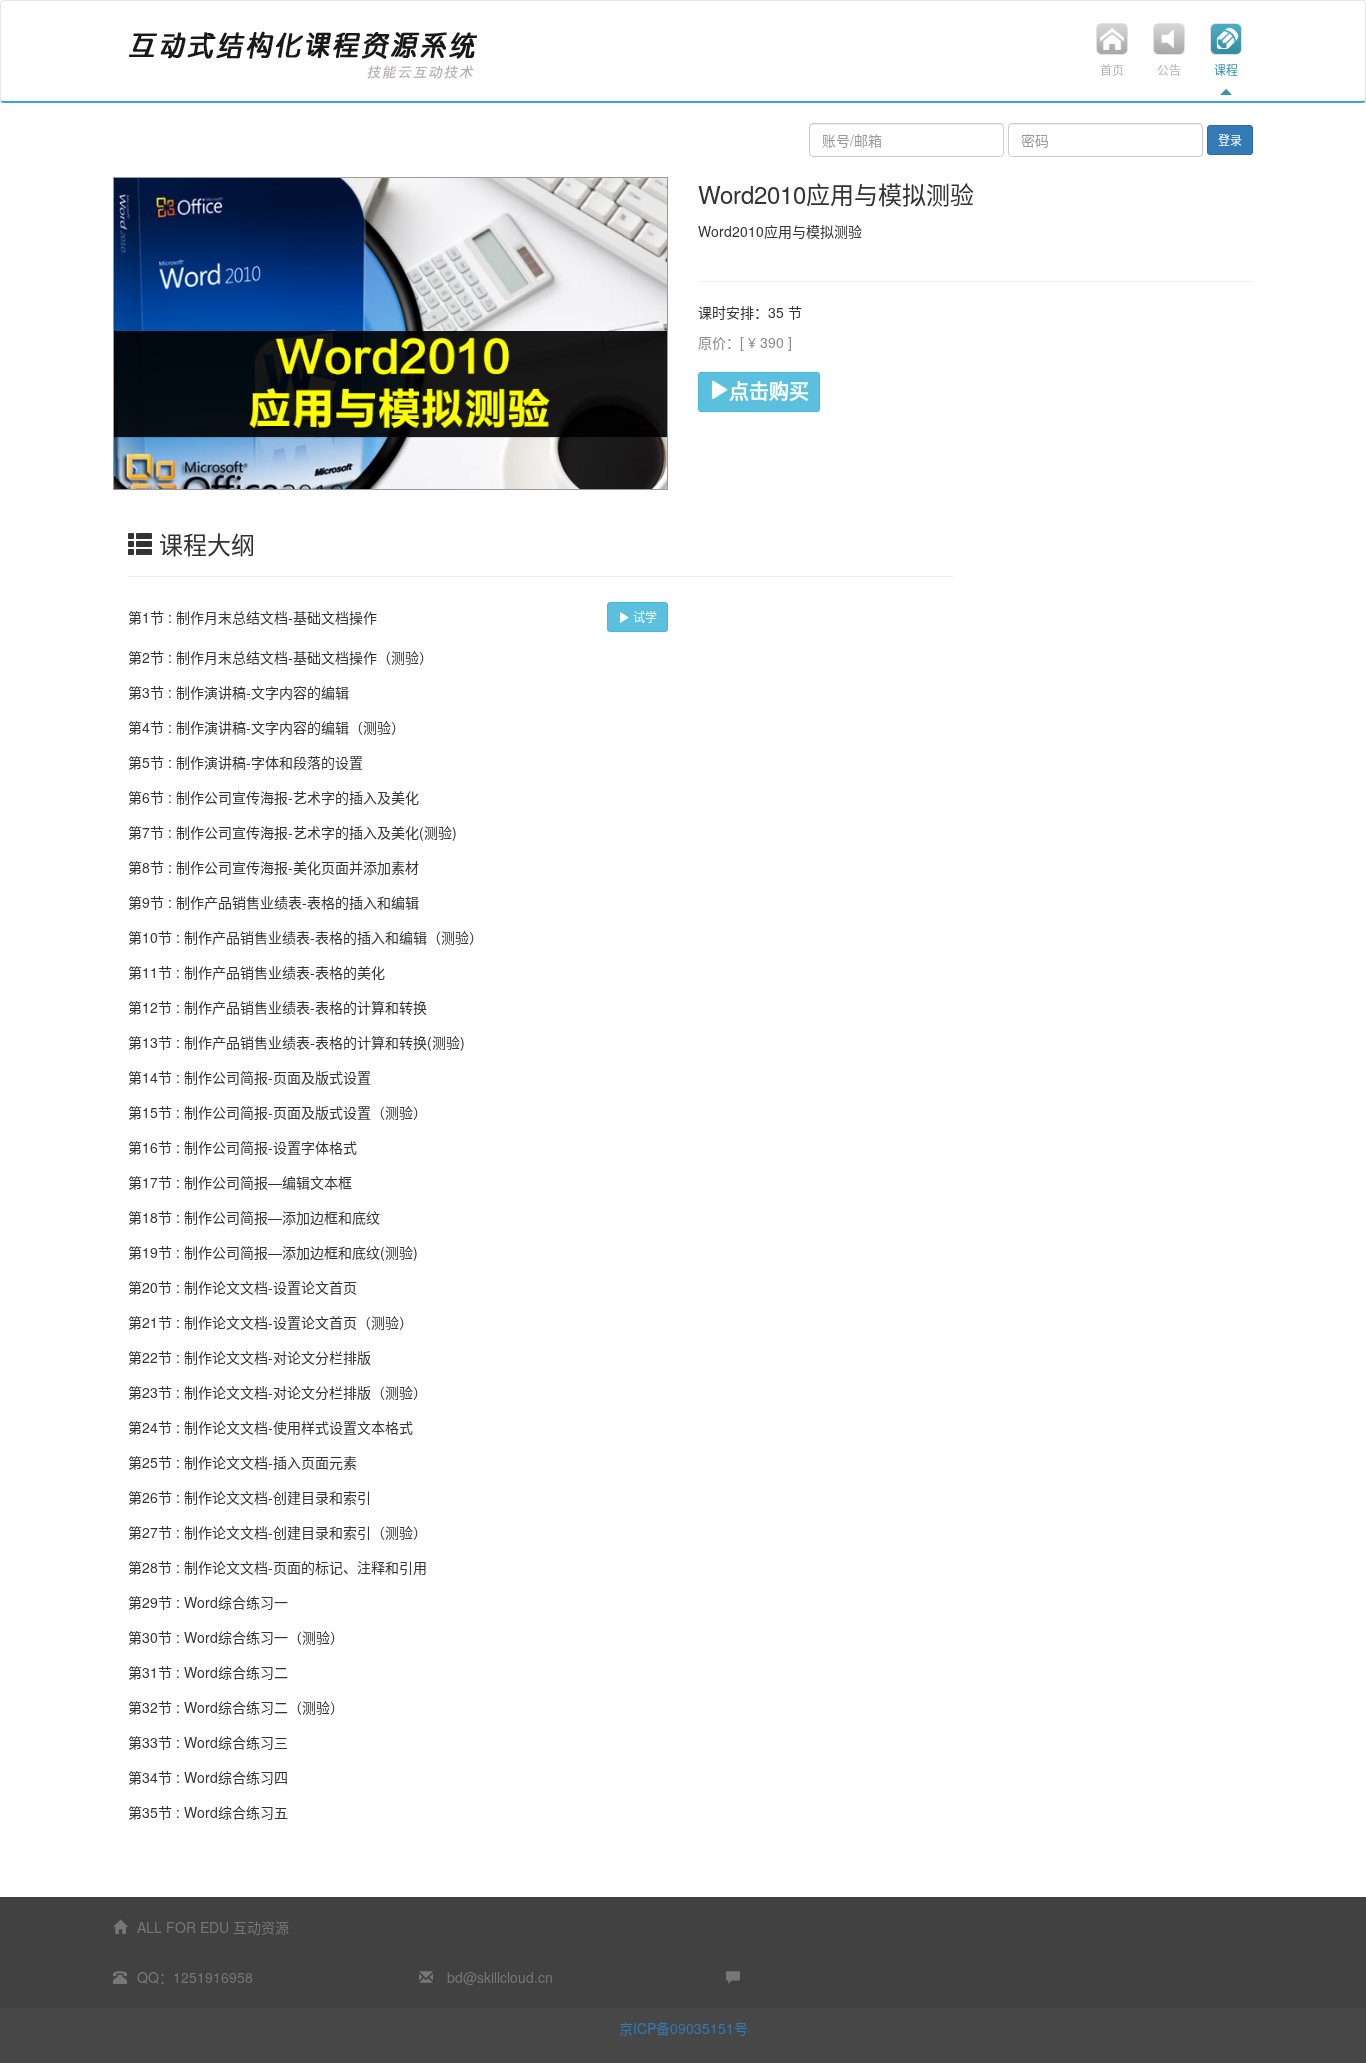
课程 (1226, 69)
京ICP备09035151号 (683, 2028)
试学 (643, 616)
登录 (1230, 139)
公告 (1169, 69)
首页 (1112, 69)
